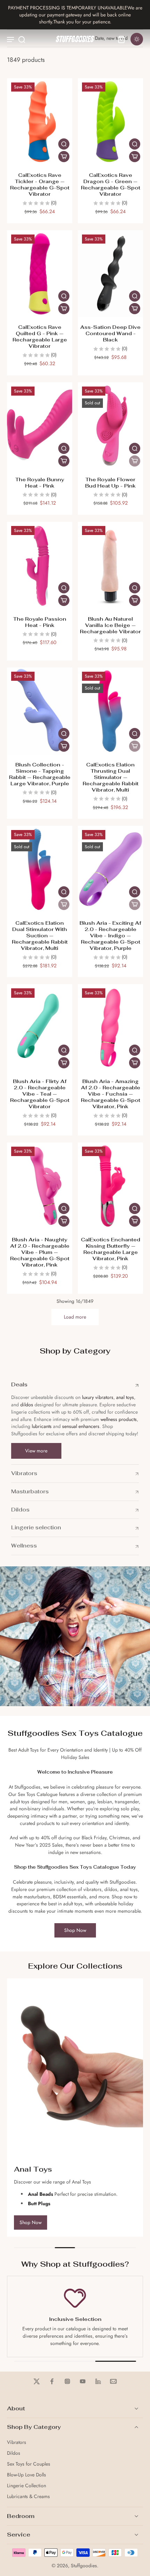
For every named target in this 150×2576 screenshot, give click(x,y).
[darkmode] (137, 39)
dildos (27, 1405)
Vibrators (17, 2442)
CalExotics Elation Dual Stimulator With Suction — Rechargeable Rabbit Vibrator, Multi (40, 935)
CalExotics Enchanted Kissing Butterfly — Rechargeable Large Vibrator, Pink (111, 1249)
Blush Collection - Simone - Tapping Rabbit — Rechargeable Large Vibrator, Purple (40, 774)
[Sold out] (135, 461)
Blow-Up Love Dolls (27, 2475)
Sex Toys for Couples (29, 2464)
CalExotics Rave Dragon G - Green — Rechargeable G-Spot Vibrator (111, 184)
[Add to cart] (64, 157)
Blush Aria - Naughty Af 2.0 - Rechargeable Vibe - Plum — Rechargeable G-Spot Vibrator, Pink (40, 1252)
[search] (22, 39)
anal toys (125, 1397)
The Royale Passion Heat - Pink (40, 622)
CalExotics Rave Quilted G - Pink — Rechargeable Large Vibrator (40, 336)
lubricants (42, 1426)
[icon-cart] (121, 39)
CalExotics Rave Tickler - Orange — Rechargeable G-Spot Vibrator (40, 184)
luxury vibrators (97, 1397)
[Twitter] (37, 2381)
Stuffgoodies (84, 2566)
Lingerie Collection (27, 2486)
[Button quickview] (64, 144)
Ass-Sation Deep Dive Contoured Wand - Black (110, 333)
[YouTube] (83, 2381)
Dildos (14, 2453)
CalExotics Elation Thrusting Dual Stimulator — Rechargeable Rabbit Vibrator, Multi (111, 777)
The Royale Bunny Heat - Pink (40, 482)
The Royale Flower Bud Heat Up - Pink (110, 482)
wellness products (119, 1419)
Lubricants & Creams (28, 2496)
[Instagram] (67, 2381)
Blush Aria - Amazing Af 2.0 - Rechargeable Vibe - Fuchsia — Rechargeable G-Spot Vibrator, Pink (111, 1094)
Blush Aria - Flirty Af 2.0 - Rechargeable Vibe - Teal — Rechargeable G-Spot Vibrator (40, 1094)
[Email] (113, 2381)
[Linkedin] (98, 2381)
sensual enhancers (81, 1426)
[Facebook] (52, 2381)
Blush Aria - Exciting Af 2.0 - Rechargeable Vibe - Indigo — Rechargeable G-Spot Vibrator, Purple (110, 935)
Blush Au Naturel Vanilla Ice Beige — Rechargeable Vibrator (110, 625)
